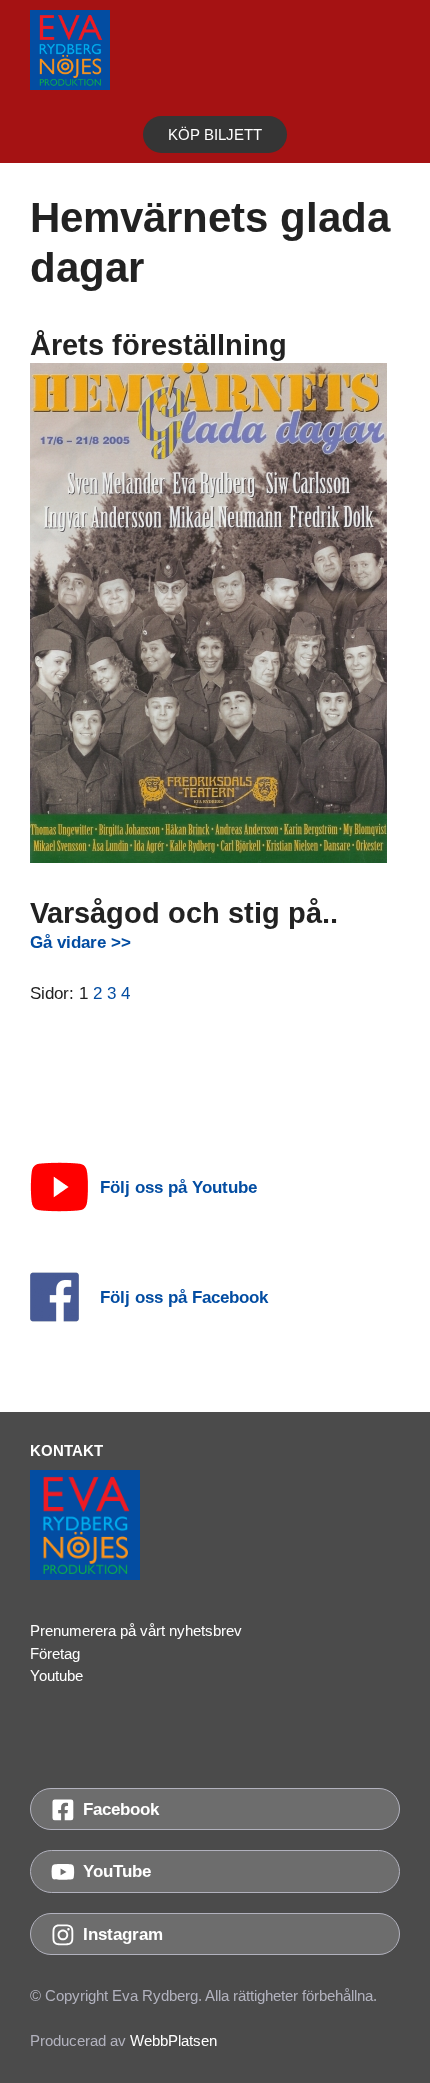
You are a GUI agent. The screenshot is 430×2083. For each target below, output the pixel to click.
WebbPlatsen (173, 2040)
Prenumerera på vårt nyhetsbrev (136, 1630)
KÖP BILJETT (215, 134)
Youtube (56, 1675)
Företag (55, 1653)
